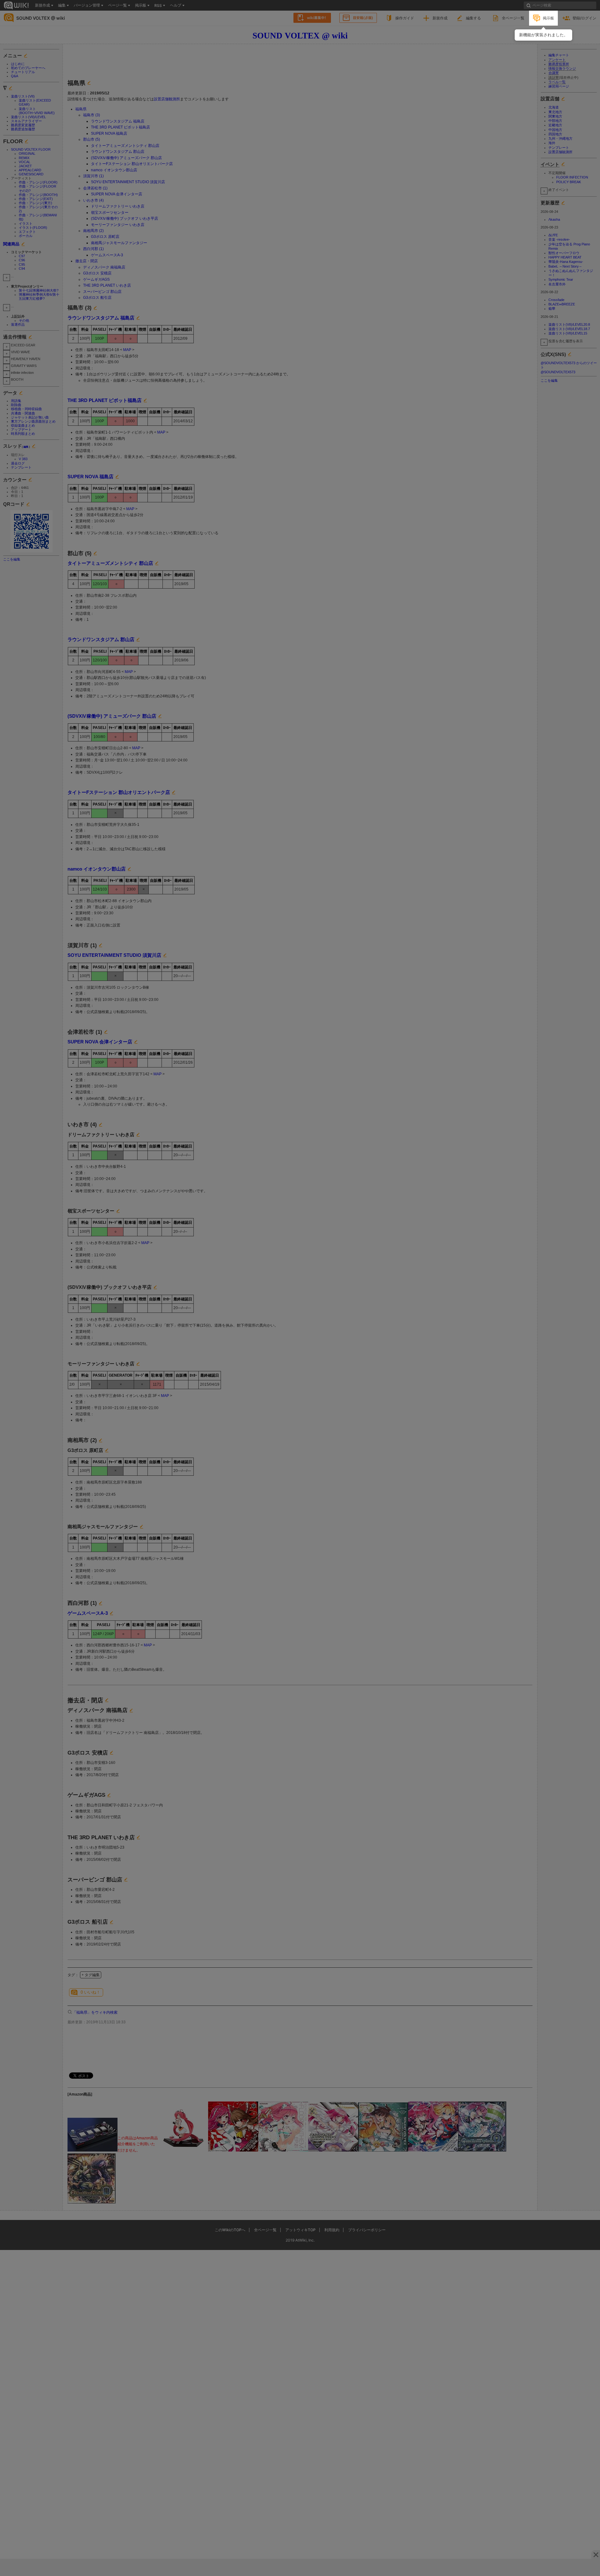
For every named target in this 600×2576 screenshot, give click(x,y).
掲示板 (548, 18)
